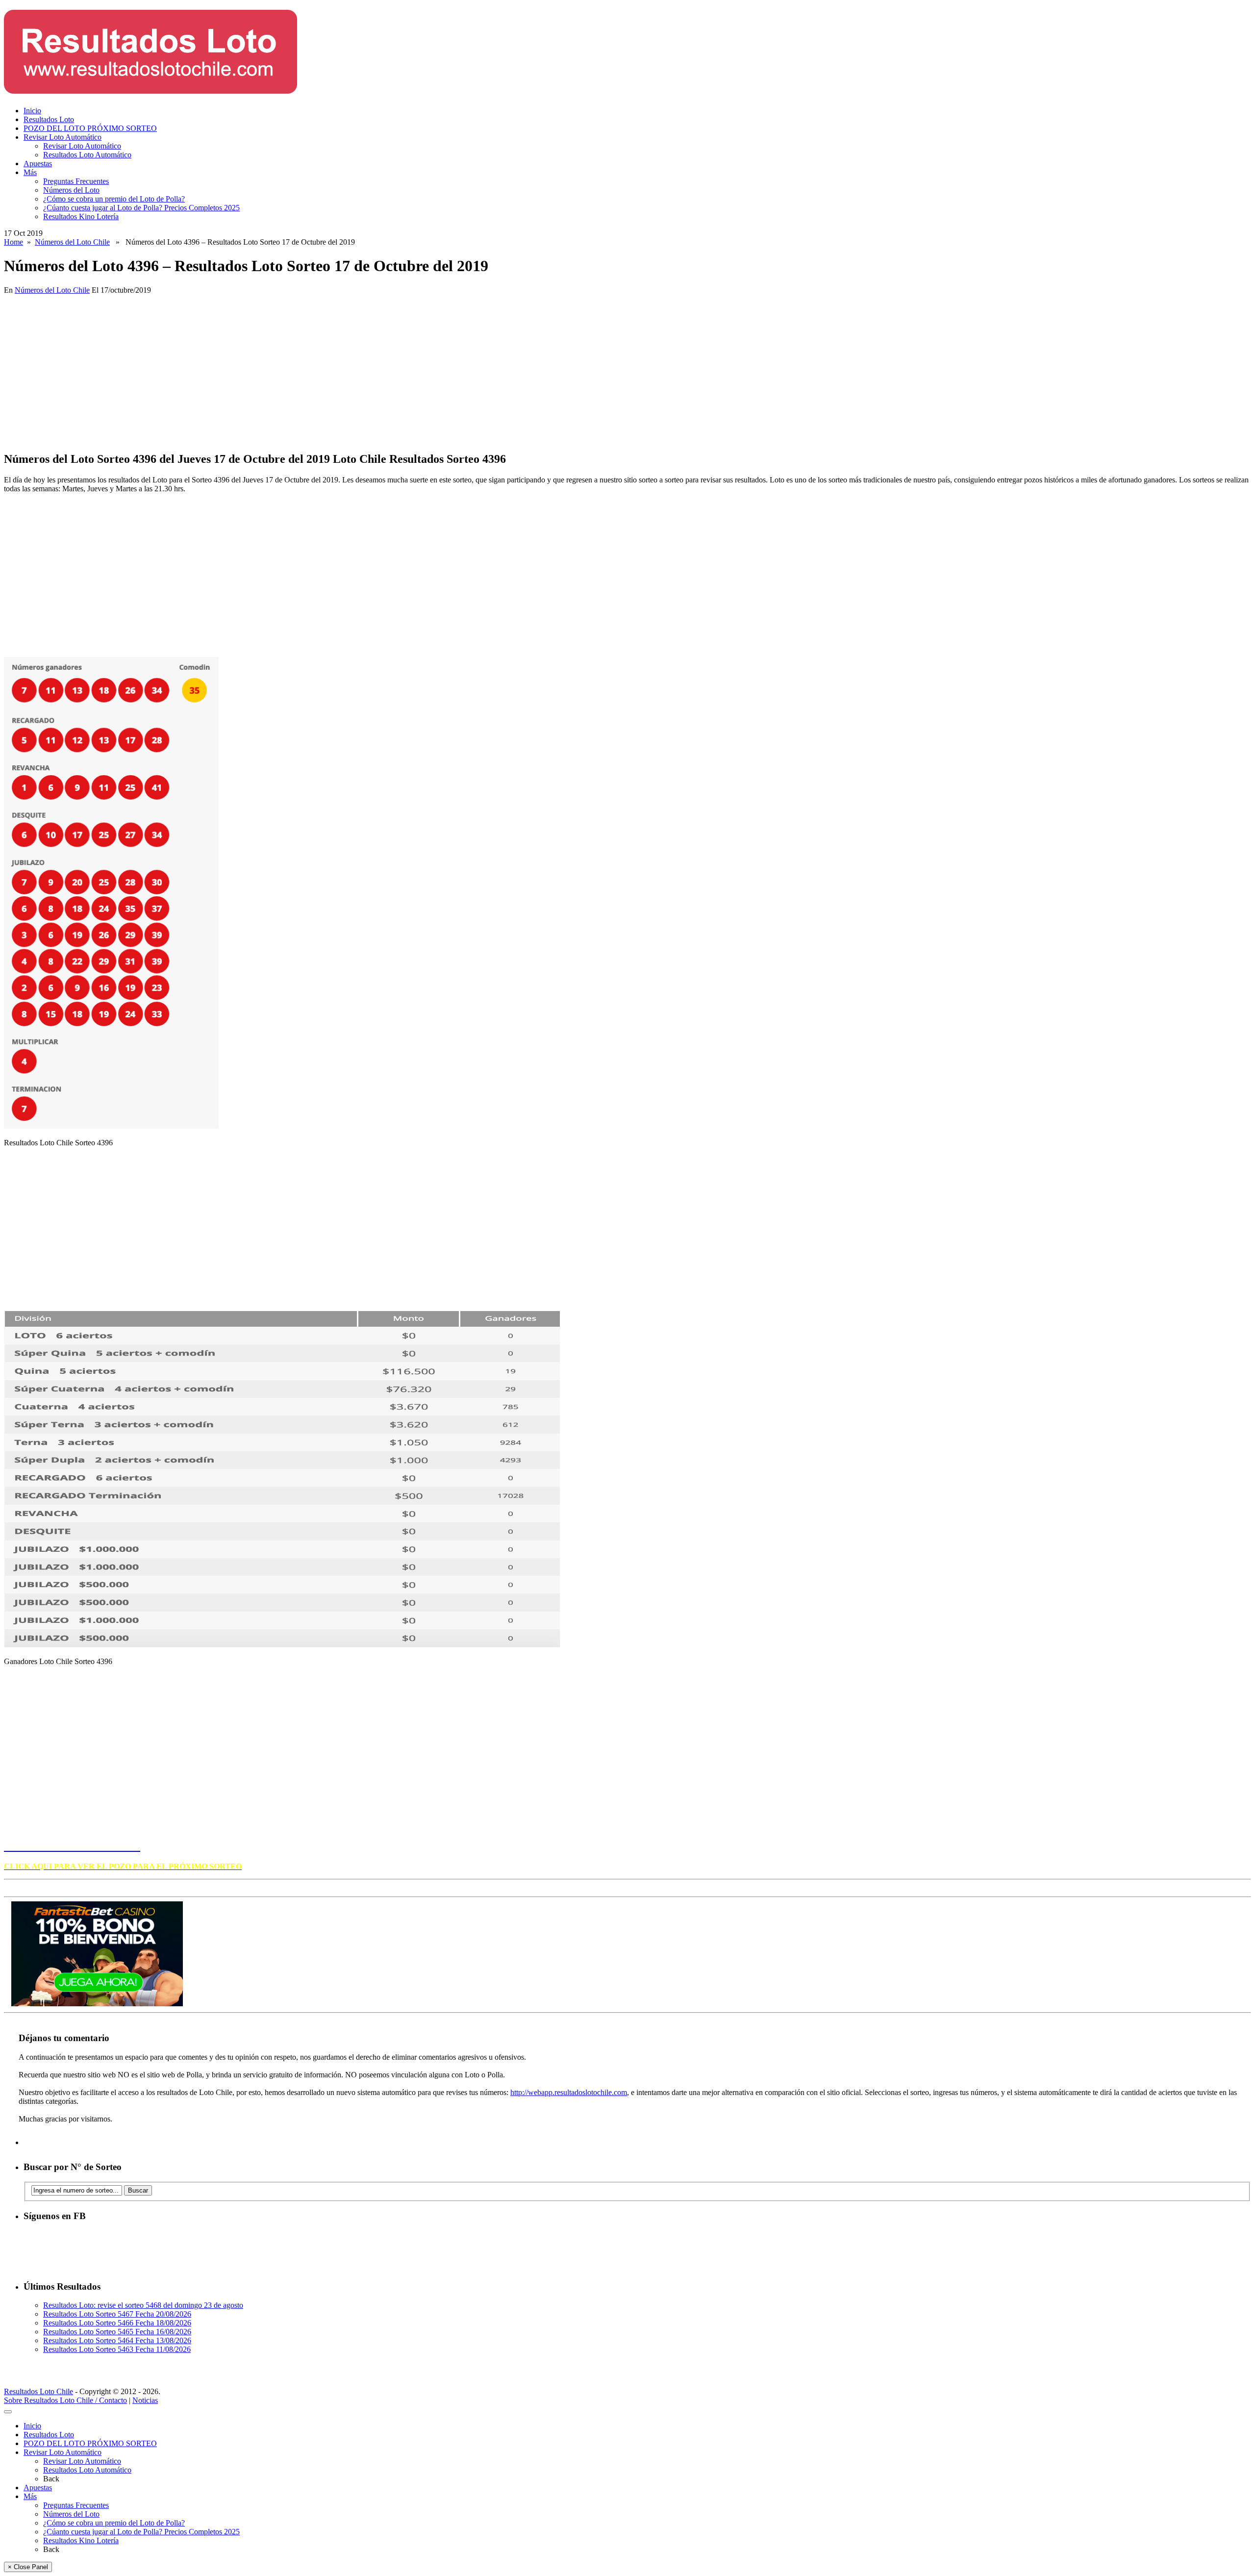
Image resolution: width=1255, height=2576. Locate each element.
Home (13, 242)
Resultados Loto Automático (87, 155)
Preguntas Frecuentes (76, 181)
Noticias (145, 2400)
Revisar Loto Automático (63, 137)
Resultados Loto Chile (38, 2391)
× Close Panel (28, 2567)
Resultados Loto (49, 119)
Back (51, 2479)
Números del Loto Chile (72, 242)
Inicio (32, 111)
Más (30, 172)
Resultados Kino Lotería (81, 216)
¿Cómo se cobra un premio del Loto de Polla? (114, 199)
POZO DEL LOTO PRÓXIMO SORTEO (90, 128)
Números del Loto (71, 190)
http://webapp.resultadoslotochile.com (569, 2092)
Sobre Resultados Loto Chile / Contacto (65, 2400)
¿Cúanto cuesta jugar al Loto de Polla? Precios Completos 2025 (141, 208)
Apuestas (38, 164)
